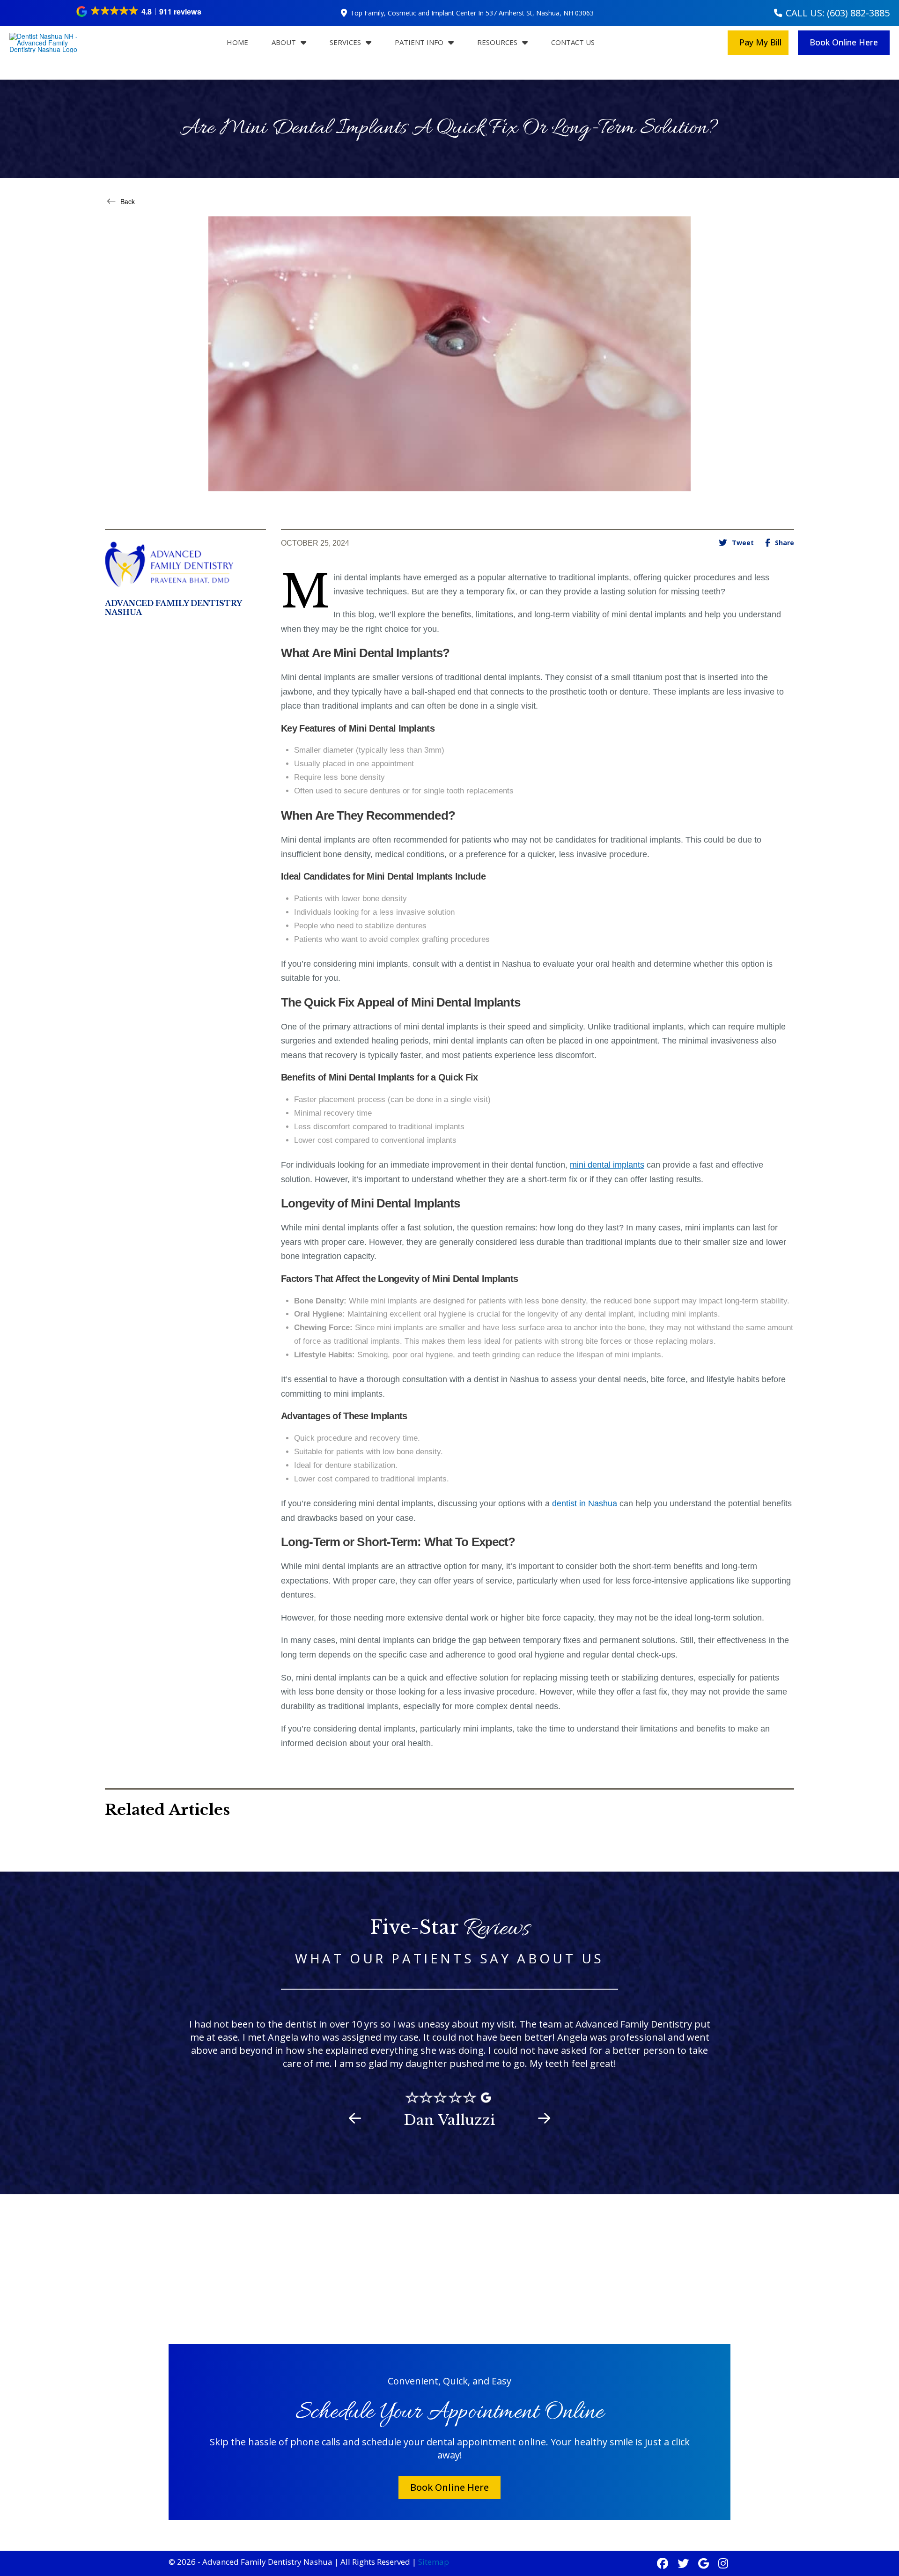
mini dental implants (607, 1165)
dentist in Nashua (585, 1503)
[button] (139, 11)
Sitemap (434, 2562)
